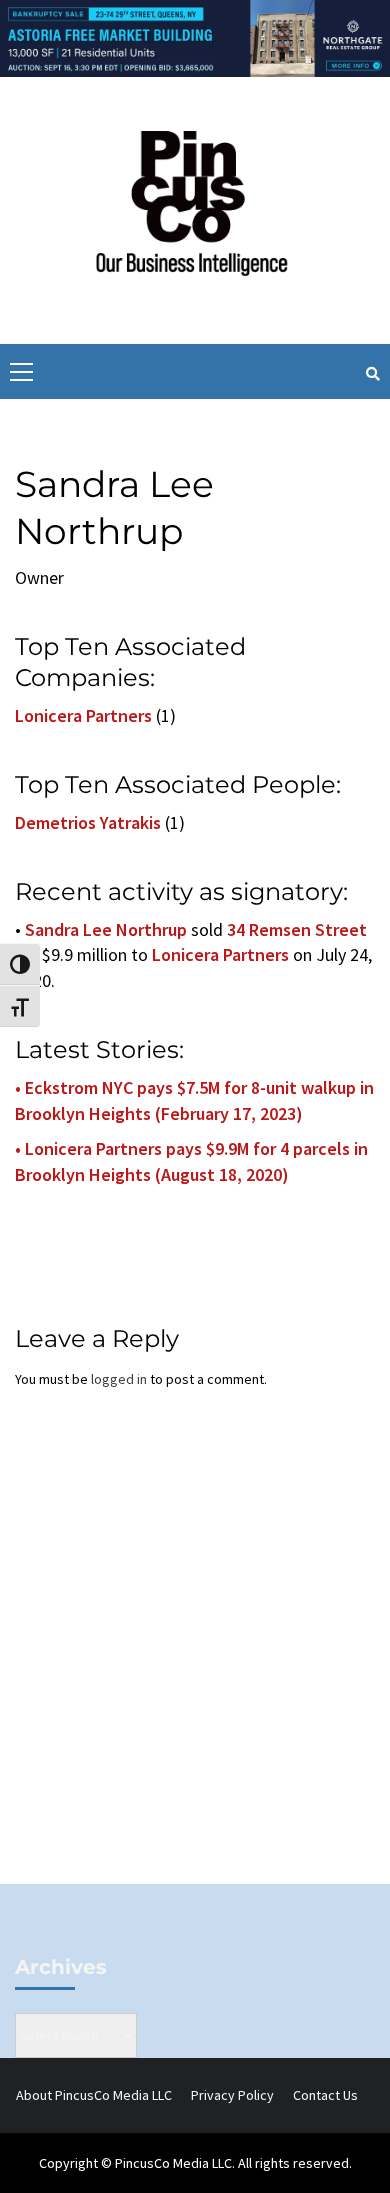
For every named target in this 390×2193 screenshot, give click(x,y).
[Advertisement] (195, 1669)
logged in (119, 1379)
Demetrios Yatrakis (88, 822)
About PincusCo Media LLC (94, 2095)
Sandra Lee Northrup (106, 929)
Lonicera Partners (83, 715)
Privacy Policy (232, 2095)
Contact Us (325, 2095)
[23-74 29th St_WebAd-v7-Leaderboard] (195, 37)
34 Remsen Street (297, 929)
